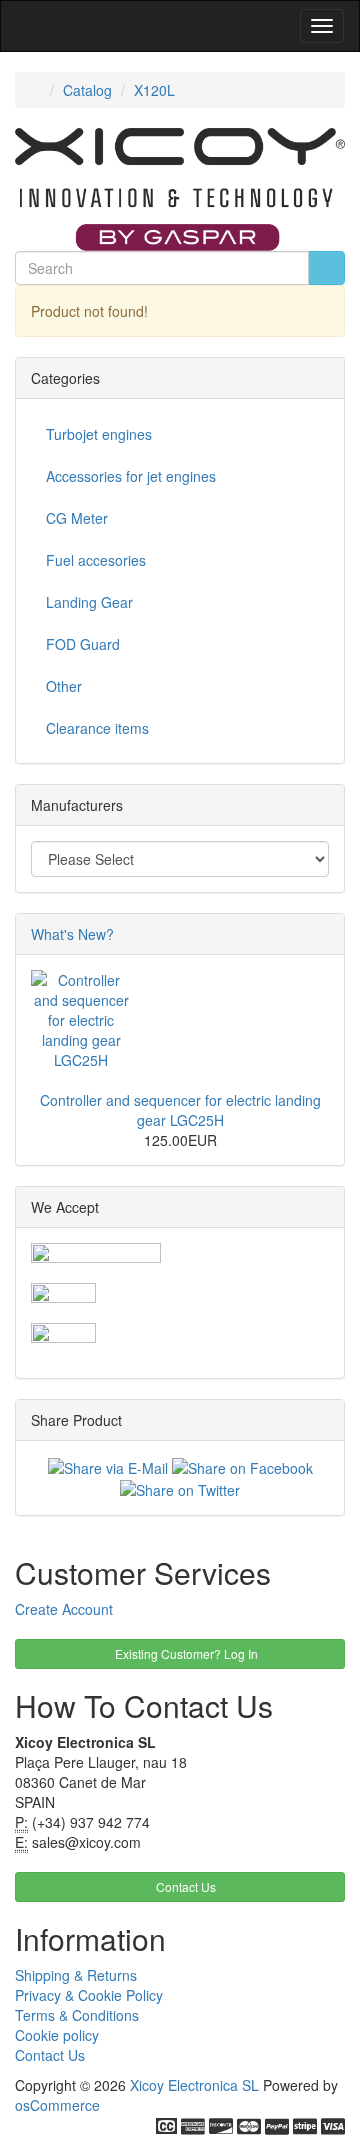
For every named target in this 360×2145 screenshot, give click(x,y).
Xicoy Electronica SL (194, 2085)
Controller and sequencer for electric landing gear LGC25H (180, 1110)
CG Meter (77, 518)
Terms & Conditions (77, 2015)
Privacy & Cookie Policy (89, 1995)
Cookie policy (57, 2035)
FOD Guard (83, 644)
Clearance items (97, 728)
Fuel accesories (96, 560)
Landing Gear (89, 602)
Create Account (64, 1609)
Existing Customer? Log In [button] (185, 1653)
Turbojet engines (99, 434)
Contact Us (50, 2055)
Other (64, 686)
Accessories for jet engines (131, 476)
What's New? (72, 934)
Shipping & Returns (76, 1975)
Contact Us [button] (184, 1886)
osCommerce (57, 2105)
